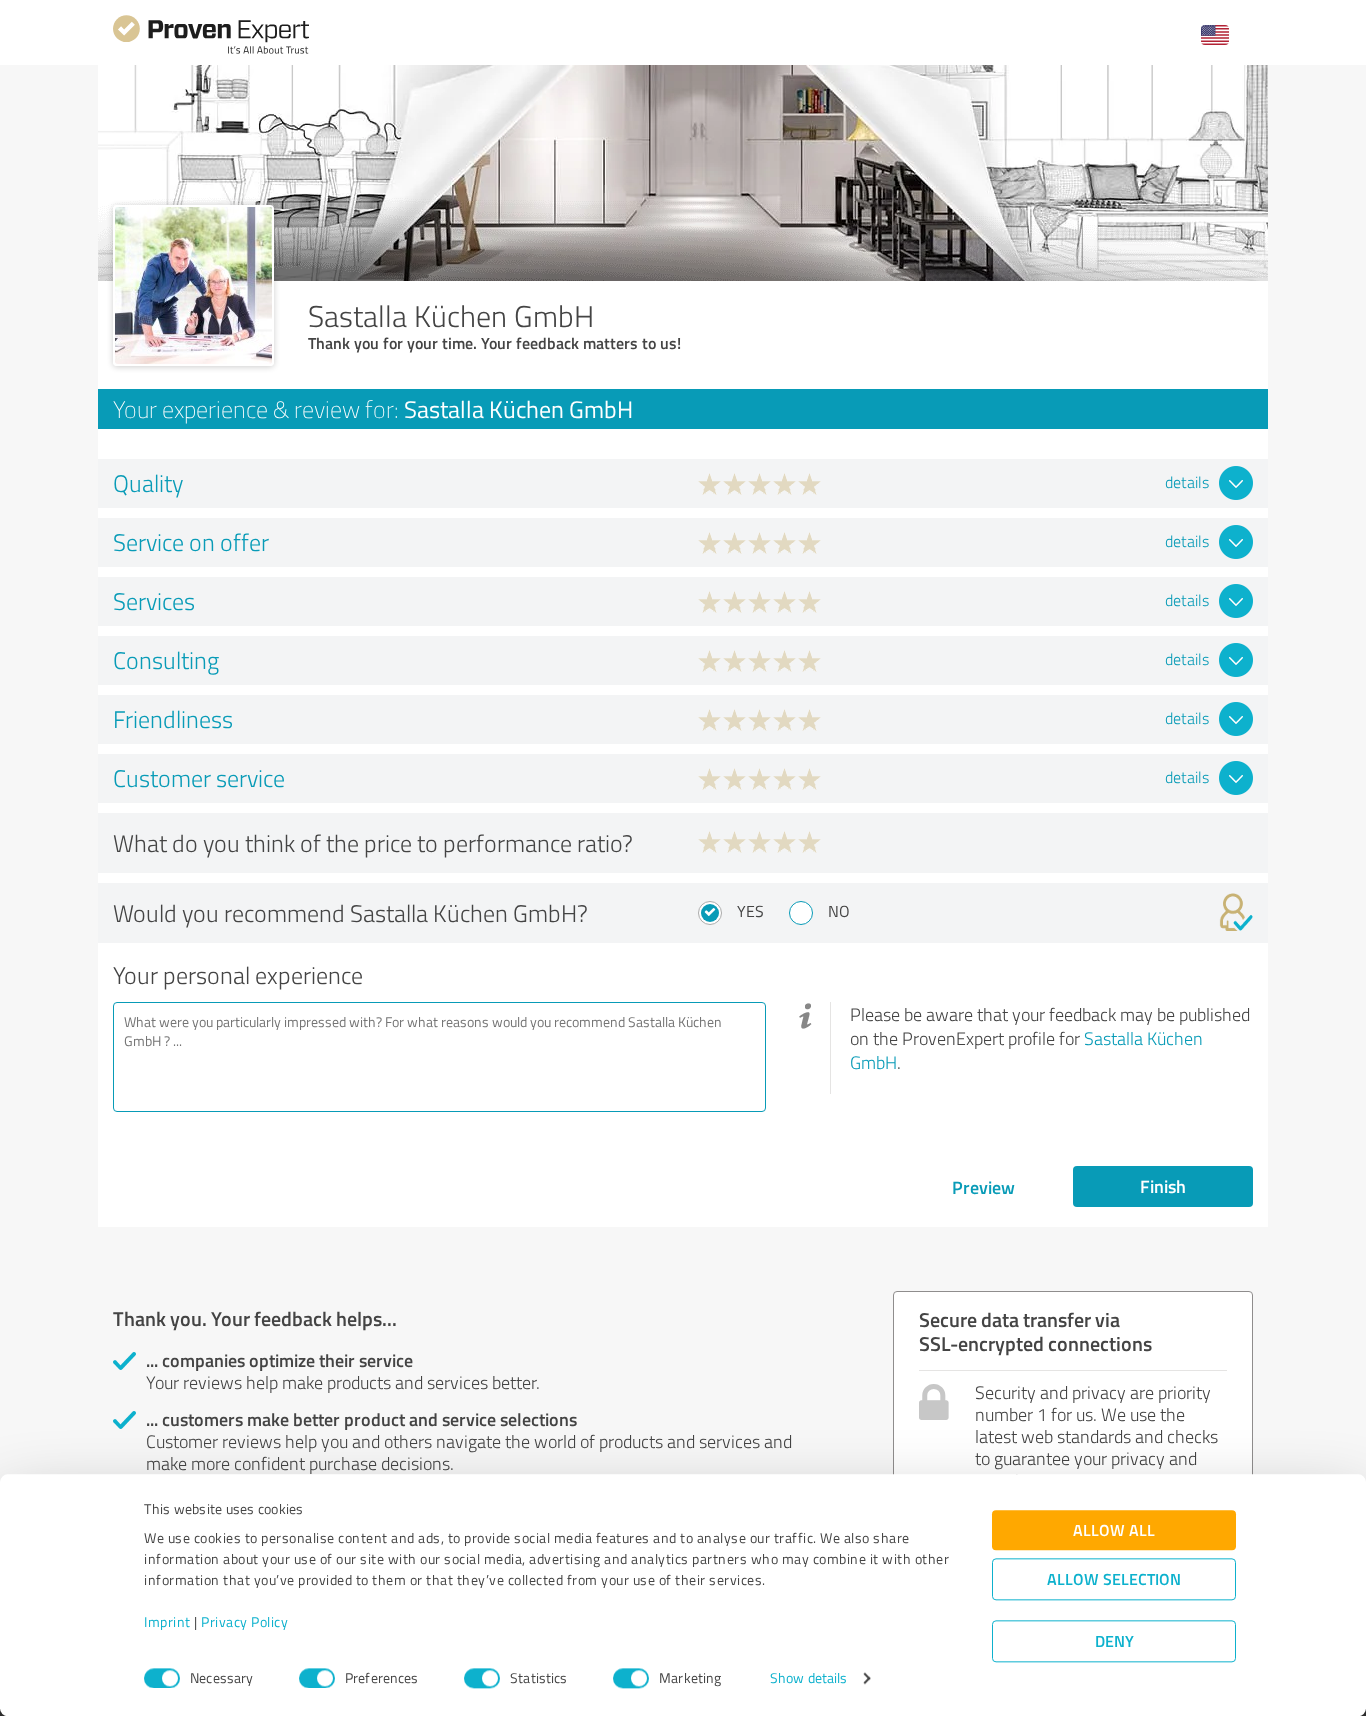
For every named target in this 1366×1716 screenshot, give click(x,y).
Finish (1163, 1186)
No (839, 911)
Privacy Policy (244, 1622)
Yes (750, 911)
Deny (1114, 1641)
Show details (808, 1678)
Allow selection (1114, 1579)
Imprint (167, 1622)
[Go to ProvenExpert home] (211, 51)
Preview (983, 1187)
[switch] (317, 1678)
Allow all (1114, 1530)
